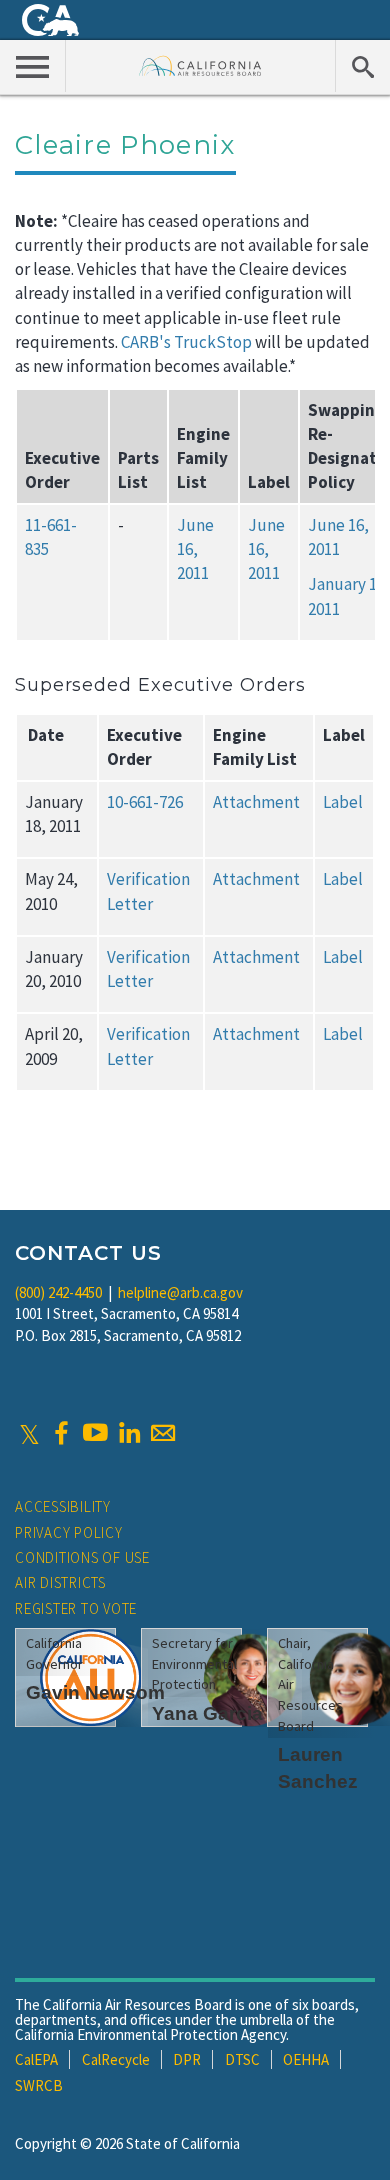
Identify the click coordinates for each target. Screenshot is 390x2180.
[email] (163, 1433)
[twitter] (29, 1433)
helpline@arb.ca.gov (180, 1292)
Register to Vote (76, 1608)
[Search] (362, 66)
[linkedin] (129, 1433)
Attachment (256, 802)
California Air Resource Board (200, 65)
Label (343, 802)
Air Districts (60, 1582)
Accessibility (63, 1506)
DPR (187, 2059)
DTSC (242, 2059)
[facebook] (61, 1433)
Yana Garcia (207, 1713)
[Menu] (33, 66)
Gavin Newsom (95, 1692)
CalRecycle (116, 2059)
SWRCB (39, 2085)
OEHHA (306, 2059)
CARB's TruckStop (186, 342)
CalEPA (36, 2059)
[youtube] (95, 1433)
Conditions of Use (82, 1557)
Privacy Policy (69, 1532)
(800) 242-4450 (58, 1292)
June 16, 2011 (195, 549)
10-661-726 (145, 802)
